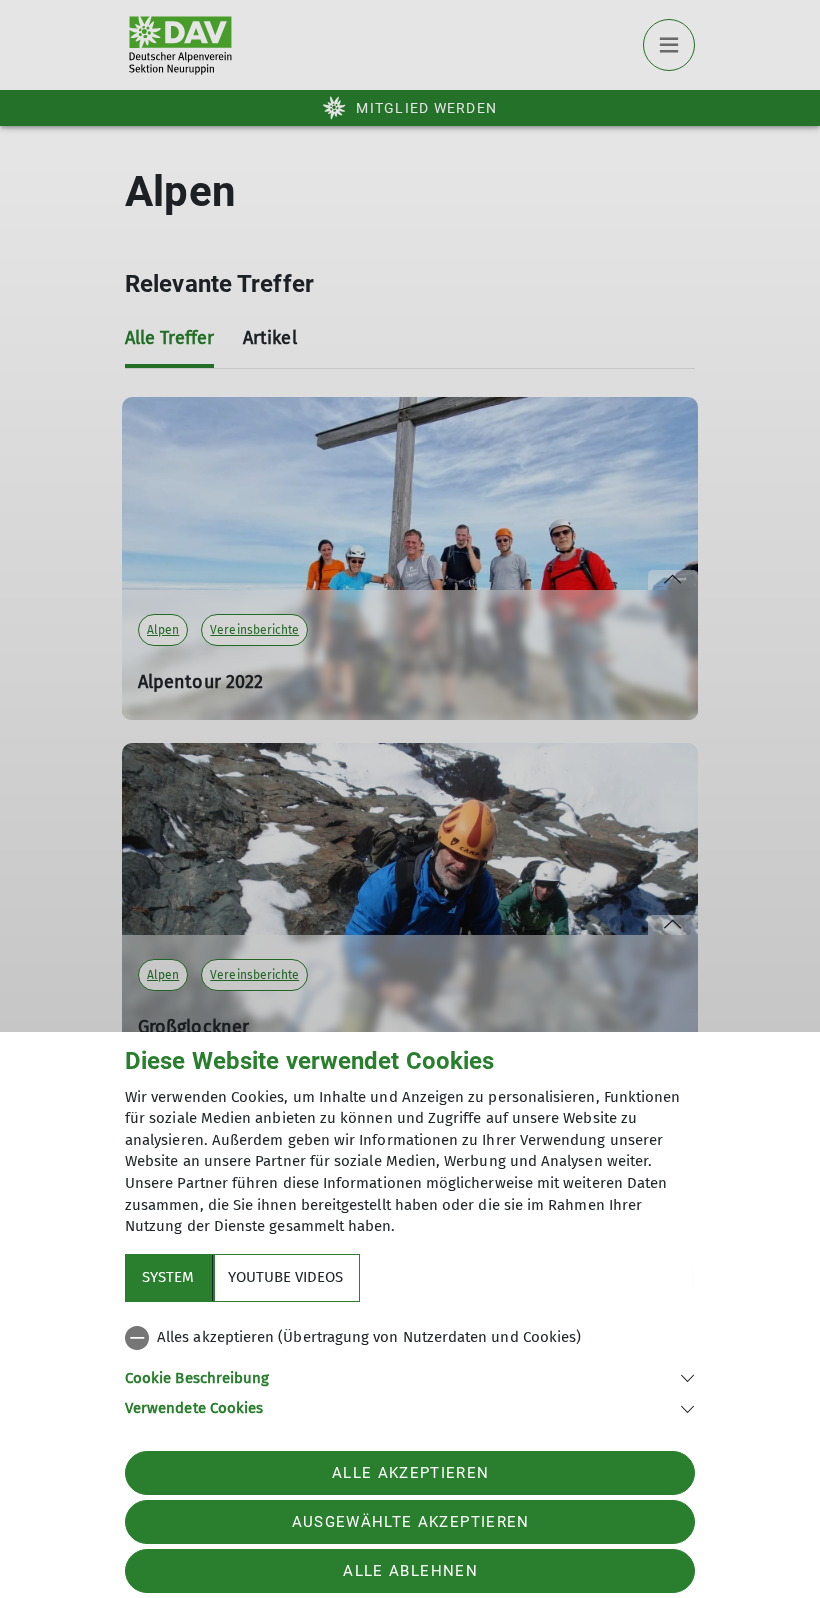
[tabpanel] (410, 1369)
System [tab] (168, 1277)
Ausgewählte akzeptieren (411, 1522)
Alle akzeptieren (410, 1473)
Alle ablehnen (410, 1571)
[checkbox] (410, 1338)
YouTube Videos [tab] (285, 1277)
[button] (410, 1376)
